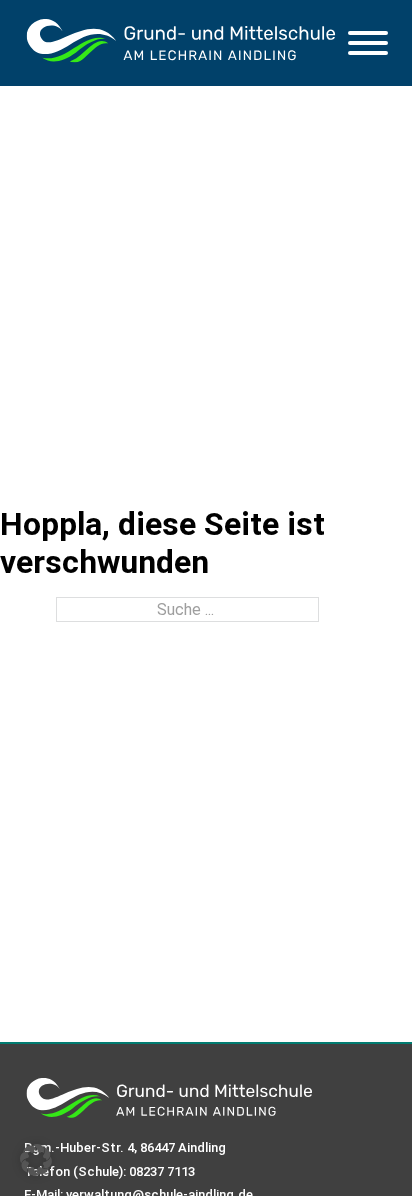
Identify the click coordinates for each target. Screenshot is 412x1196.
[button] (36, 1160)
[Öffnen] (368, 43)
